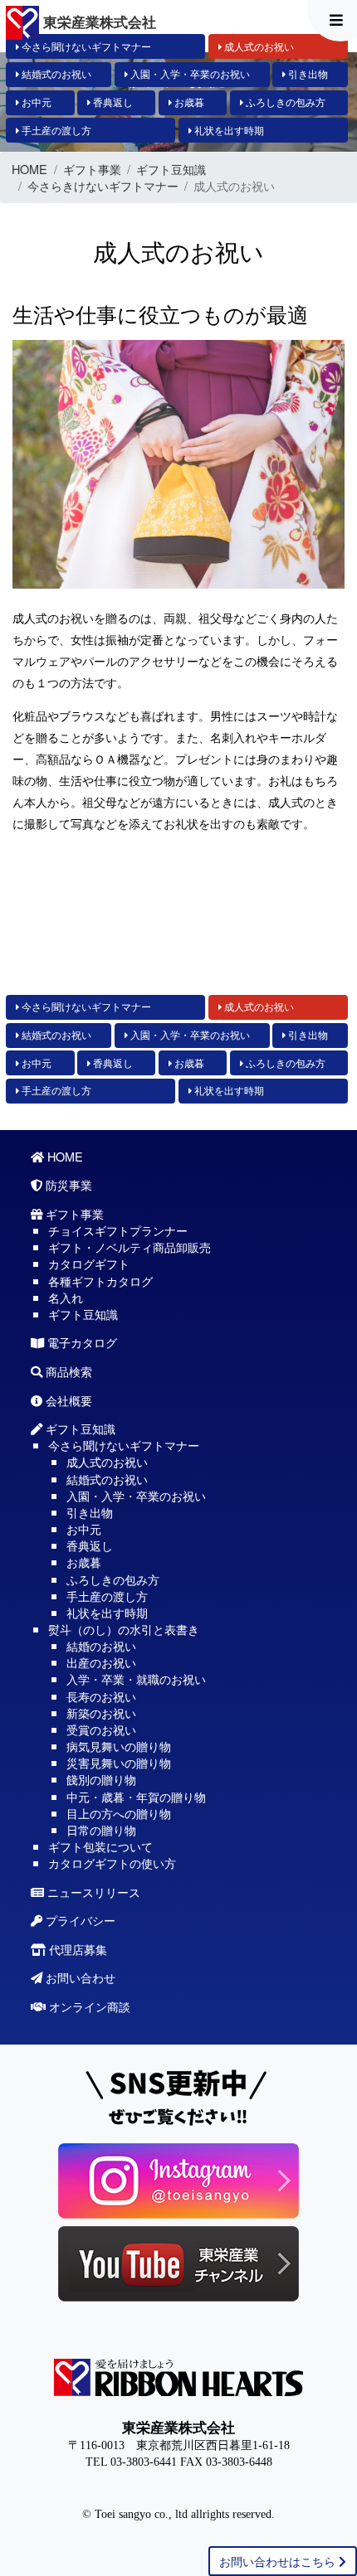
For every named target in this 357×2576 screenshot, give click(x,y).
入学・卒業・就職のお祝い (136, 1679)
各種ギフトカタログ (100, 1281)
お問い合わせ (79, 1977)
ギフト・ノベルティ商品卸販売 (130, 1247)
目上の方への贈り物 (119, 1813)
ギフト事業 (92, 169)
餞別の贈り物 (101, 1779)
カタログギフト (89, 1263)
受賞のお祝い (101, 1729)
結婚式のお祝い (55, 74)
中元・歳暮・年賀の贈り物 (136, 1796)
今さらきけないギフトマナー (103, 186)
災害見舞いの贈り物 (119, 1762)
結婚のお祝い (101, 1645)
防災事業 (67, 1184)
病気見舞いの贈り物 (119, 1746)
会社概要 (67, 1400)
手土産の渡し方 (55, 130)
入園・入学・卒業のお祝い (189, 74)
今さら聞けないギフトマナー (85, 46)
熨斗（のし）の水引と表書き (124, 1629)
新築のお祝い (101, 1712)
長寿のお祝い (101, 1696)
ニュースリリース (92, 1892)
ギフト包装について (100, 1846)
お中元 (35, 102)
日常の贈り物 (101, 1829)
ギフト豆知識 (171, 169)
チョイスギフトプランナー (118, 1230)
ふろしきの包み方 (284, 102)
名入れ (66, 1297)
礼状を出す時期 (228, 130)
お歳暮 (188, 102)
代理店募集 (76, 1949)
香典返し (112, 102)
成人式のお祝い (258, 46)
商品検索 (67, 1371)
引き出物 (307, 74)
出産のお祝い (101, 1662)
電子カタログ (81, 1342)
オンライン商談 (88, 2006)
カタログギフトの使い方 (112, 1863)
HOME (29, 169)
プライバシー (79, 1920)
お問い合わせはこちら (279, 2561)
